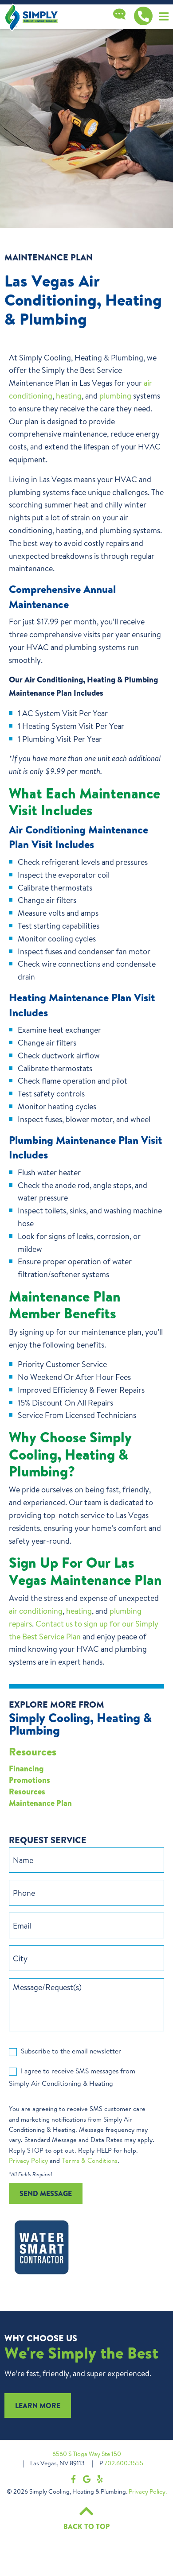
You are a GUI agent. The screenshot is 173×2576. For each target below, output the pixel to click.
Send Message (46, 2193)
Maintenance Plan (40, 1803)
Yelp (100, 2479)
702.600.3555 (124, 2463)
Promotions (29, 1780)
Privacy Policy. (148, 2491)
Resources (33, 1752)
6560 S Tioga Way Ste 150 (87, 2454)
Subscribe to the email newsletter (71, 2051)
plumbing (115, 395)
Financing (26, 1769)
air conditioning (36, 1611)
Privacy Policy (28, 2160)
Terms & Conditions (90, 2160)
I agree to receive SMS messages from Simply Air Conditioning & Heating (72, 2077)
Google (86, 2479)
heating (69, 395)
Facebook (73, 2479)
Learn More (38, 2406)
